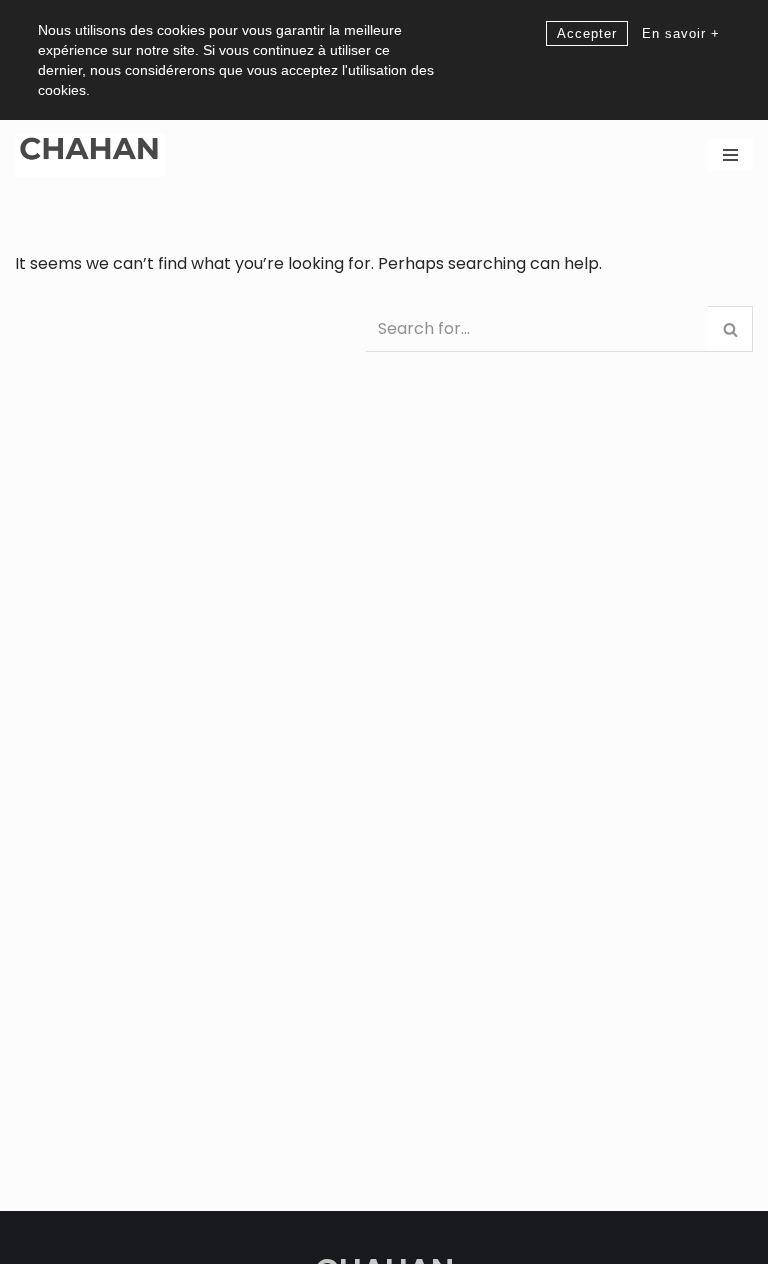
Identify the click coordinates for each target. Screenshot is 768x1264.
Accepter (587, 33)
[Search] (730, 329)
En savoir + (681, 33)
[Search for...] (190, 324)
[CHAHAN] (90, 155)
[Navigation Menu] (730, 155)
